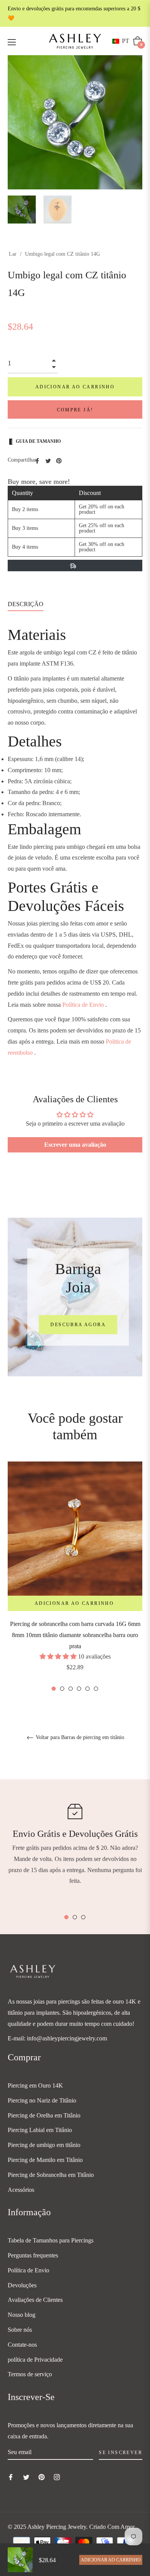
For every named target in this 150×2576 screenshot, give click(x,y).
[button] (122, 41)
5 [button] (87, 1689)
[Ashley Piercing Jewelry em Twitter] (26, 2477)
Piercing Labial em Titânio (40, 2130)
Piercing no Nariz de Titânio (42, 2100)
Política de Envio (83, 1005)
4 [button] (79, 1689)
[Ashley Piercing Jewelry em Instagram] (57, 2477)
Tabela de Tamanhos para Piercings (51, 2240)
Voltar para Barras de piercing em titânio (79, 1737)
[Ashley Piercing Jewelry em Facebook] (11, 2477)
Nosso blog (22, 2315)
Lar (13, 254)
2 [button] (62, 1689)
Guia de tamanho (38, 441)
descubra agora (78, 1325)
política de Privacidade (35, 2360)
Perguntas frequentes (33, 2255)
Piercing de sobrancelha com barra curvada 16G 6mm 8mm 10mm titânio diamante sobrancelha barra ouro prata (75, 1635)
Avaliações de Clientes (35, 2300)
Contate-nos (22, 2345)
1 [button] (54, 1689)
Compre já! (75, 410)
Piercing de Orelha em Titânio (44, 2115)
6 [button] (96, 1689)
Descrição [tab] (26, 604)
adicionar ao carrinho (111, 2560)
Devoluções (22, 2285)
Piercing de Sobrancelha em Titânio (51, 2175)
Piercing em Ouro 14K (35, 2085)
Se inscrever (121, 2453)
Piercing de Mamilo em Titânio (45, 2160)
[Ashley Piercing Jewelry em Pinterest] (42, 2477)
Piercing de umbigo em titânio (44, 2145)
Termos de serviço (30, 2374)
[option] (75, 1577)
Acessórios (21, 2190)
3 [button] (71, 1689)
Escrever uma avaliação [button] (75, 1145)
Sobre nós (20, 2330)
